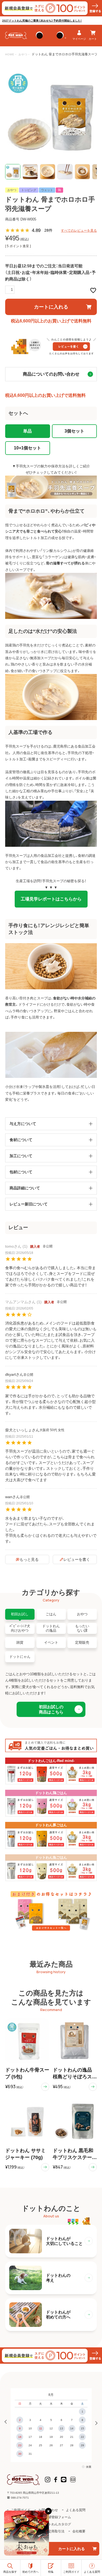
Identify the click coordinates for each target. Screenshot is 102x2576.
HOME (10, 54)
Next (95, 2422)
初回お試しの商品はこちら (51, 1709)
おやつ (23, 54)
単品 (27, 431)
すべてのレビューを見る (79, 231)
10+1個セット (27, 448)
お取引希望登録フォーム (53, 2517)
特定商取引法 (55, 2531)
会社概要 (79, 2531)
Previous (7, 2422)
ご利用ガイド (21, 2510)
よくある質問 (76, 2510)
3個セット (74, 431)
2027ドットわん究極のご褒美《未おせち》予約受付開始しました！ (42, 21)
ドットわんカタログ (56, 2524)
